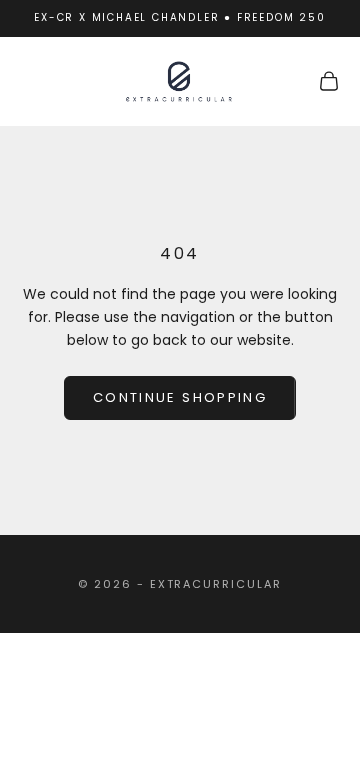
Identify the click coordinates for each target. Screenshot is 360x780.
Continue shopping (180, 397)
